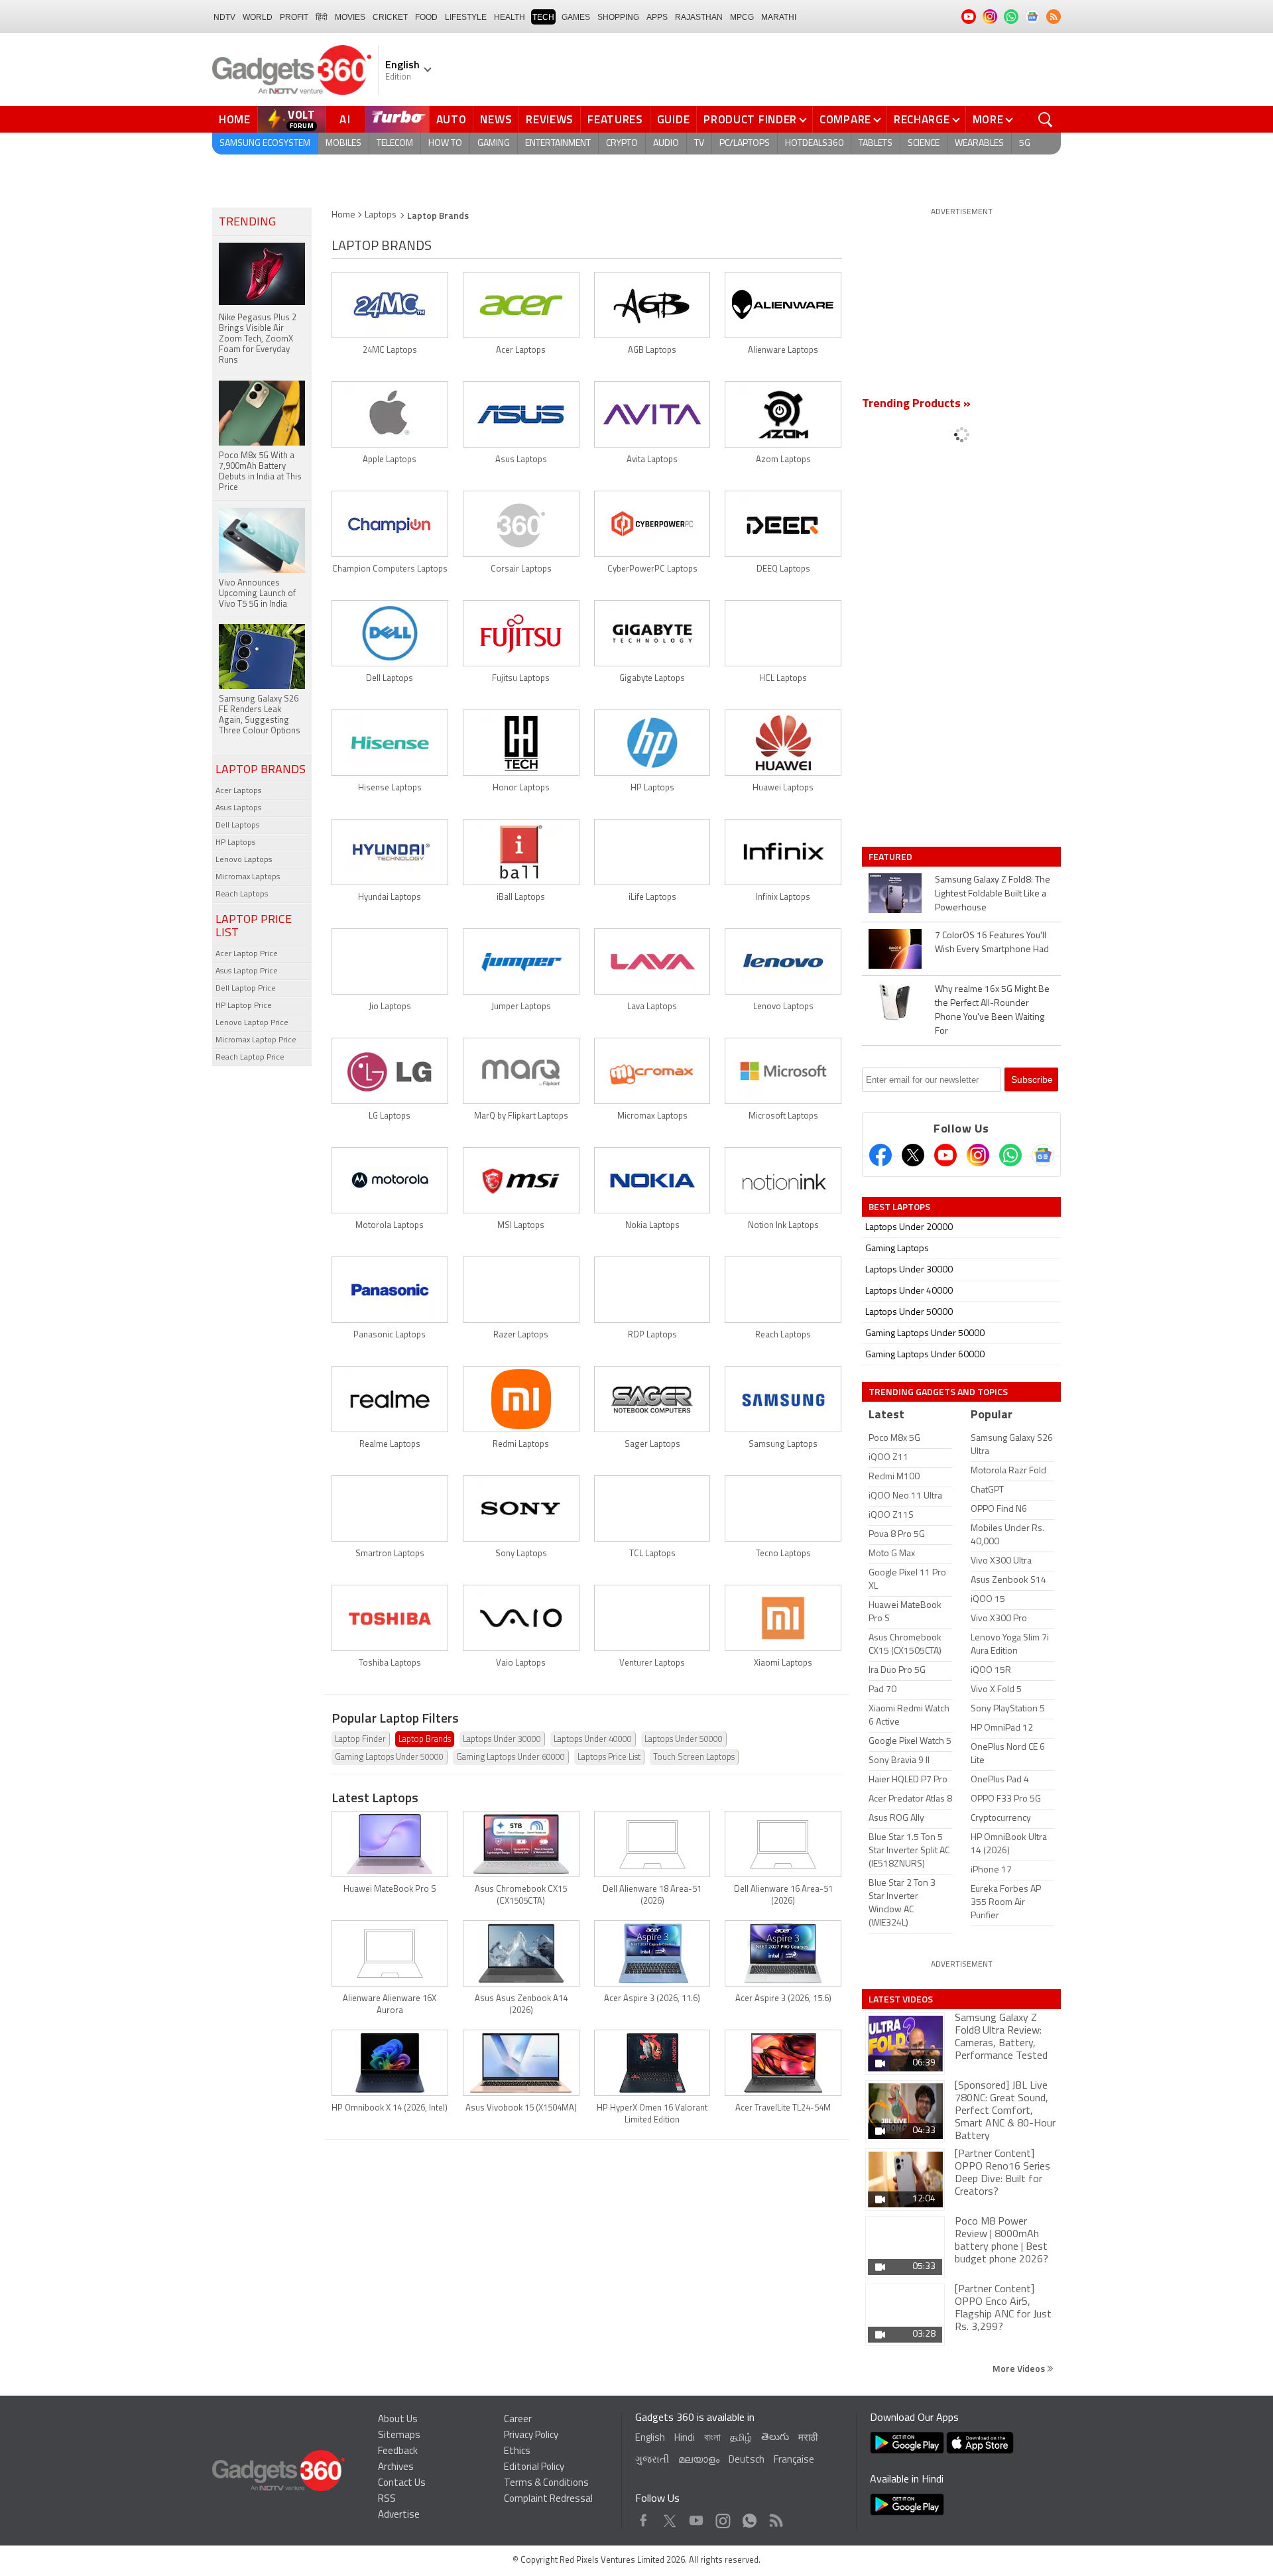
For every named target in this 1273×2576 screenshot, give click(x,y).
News (496, 119)
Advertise (399, 2515)
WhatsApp (750, 2517)
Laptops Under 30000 (502, 1740)
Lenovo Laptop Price (252, 1023)
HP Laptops (235, 843)
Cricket (390, 17)
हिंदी (322, 17)
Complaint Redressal (548, 2499)
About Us (398, 2420)
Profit (294, 17)
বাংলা (712, 2438)
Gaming (494, 144)
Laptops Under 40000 (593, 1740)
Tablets (876, 144)
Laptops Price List (609, 1757)
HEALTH (510, 17)
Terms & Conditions (546, 2484)
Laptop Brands (425, 1740)
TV (699, 144)
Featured (891, 857)
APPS (657, 17)
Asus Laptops (238, 808)
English (650, 2438)
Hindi (685, 2438)
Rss (775, 2517)
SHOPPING (618, 17)
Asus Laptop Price (247, 971)
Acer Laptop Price (247, 954)
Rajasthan (699, 17)
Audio (666, 144)
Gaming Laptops (897, 1249)
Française (794, 2460)
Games (576, 17)
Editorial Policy (534, 2468)
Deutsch (747, 2460)
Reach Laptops (242, 894)
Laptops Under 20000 (909, 1228)
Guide (674, 119)
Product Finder (750, 119)
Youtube (697, 2517)
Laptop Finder (360, 1740)
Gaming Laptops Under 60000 (511, 1757)
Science (924, 144)
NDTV (224, 17)
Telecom (395, 144)
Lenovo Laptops (244, 860)
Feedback (398, 2452)
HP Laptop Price (244, 1006)
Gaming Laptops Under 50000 (389, 1757)
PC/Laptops (745, 144)
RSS (387, 2499)
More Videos (1020, 2368)
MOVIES (350, 17)
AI (345, 119)
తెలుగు (775, 2438)
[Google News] (1043, 1155)
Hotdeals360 (814, 144)
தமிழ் (741, 2438)
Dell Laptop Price (246, 989)
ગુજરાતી (652, 2460)
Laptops (381, 215)
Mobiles (343, 144)
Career (518, 2420)
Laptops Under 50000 (684, 1740)
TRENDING (247, 223)
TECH (543, 17)
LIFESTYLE (466, 17)
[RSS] (1054, 17)
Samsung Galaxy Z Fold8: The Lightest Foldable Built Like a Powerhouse (993, 894)
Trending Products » (916, 404)
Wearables (979, 144)
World (258, 17)
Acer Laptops (238, 791)
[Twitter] (913, 1155)
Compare (845, 119)
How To (445, 144)
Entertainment (558, 144)
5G (1025, 144)
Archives (396, 2468)
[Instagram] (978, 1155)
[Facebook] (880, 1155)
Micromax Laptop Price (256, 1040)
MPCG (742, 17)
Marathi (779, 17)
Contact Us (402, 2484)
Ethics (517, 2452)
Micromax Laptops (248, 877)
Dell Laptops (237, 826)
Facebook (643, 2517)
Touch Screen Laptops (694, 1757)
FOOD (426, 17)
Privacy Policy (531, 2436)
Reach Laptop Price (250, 1058)
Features (615, 119)
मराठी (808, 2438)
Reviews (550, 119)
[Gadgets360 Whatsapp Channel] (1010, 1155)
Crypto (622, 144)
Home (235, 119)
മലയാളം (699, 2460)
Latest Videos (901, 1999)
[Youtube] (945, 1155)
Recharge (922, 119)
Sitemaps (399, 2436)
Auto (452, 119)
